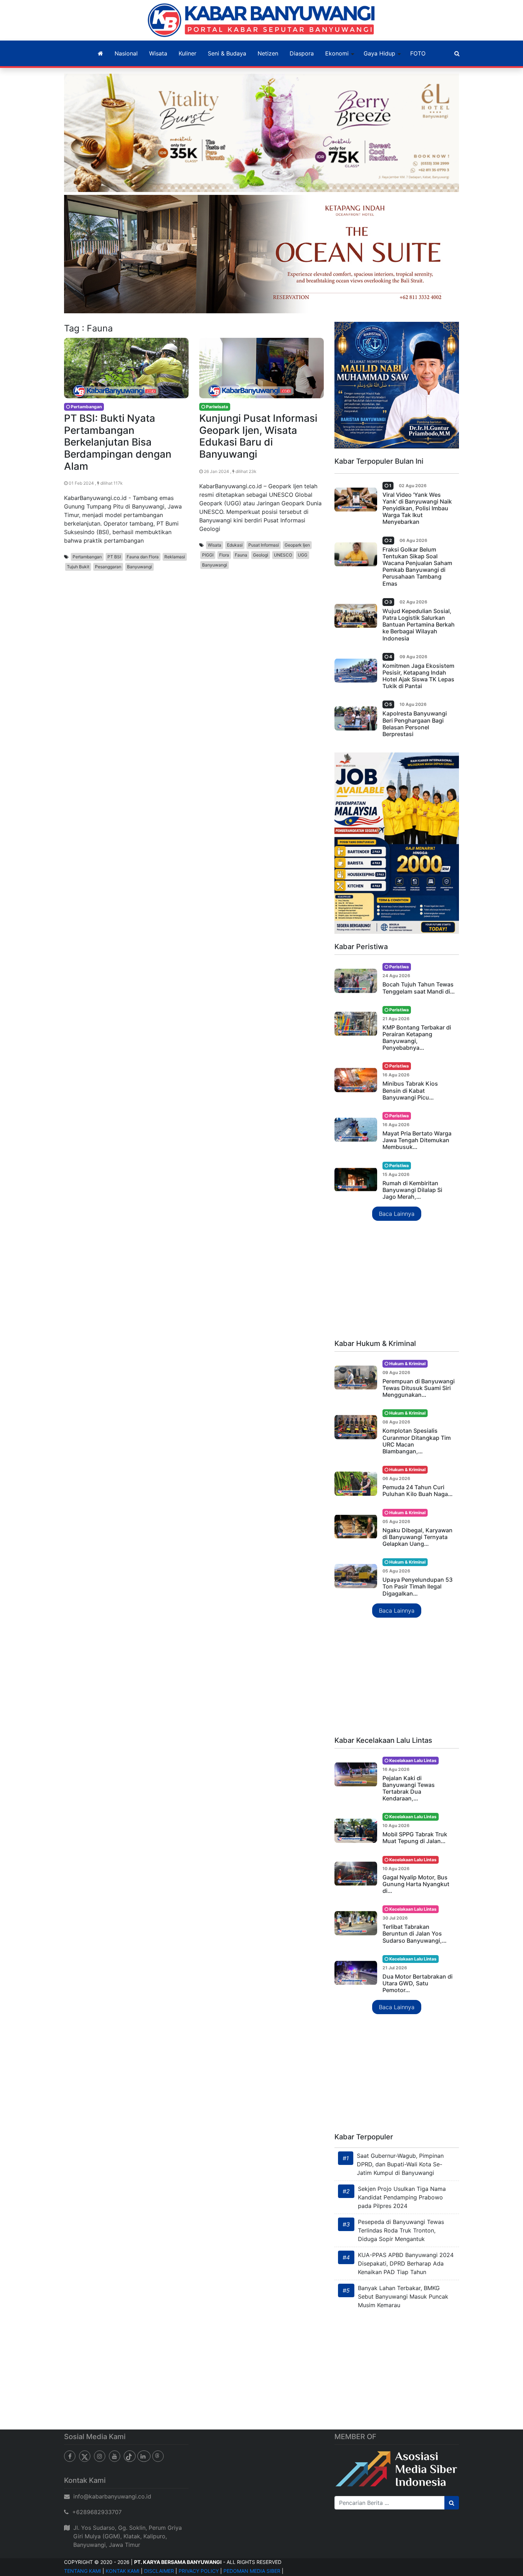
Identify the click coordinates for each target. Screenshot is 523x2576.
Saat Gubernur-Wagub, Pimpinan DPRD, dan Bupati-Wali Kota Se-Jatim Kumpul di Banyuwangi (400, 2164)
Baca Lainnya (397, 1214)
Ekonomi (337, 53)
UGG (303, 555)
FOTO (418, 53)
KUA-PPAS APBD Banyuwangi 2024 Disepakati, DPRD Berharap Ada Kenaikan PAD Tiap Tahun (406, 2263)
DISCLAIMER (159, 2571)
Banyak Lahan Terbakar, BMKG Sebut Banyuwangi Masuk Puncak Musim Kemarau (403, 2296)
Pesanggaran (108, 567)
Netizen (268, 53)
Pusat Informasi (264, 545)
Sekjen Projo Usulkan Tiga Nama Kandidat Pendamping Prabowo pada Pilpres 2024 (402, 2197)
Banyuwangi (139, 567)
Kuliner (187, 53)
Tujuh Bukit (78, 567)
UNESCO (283, 555)
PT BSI (114, 557)
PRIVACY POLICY (199, 2571)
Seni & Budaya (227, 53)
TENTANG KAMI (83, 2571)
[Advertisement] (397, 1281)
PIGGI (208, 555)
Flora (224, 555)
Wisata (158, 53)
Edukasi (235, 545)
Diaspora (302, 53)
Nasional (126, 53)
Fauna (241, 555)
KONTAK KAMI (123, 2571)
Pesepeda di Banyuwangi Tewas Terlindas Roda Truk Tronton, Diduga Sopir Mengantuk (401, 2230)
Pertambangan (87, 557)
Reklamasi (175, 557)
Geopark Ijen (297, 545)
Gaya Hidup (379, 53)
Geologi (261, 555)
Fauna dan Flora (143, 557)
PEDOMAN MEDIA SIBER (252, 2571)
